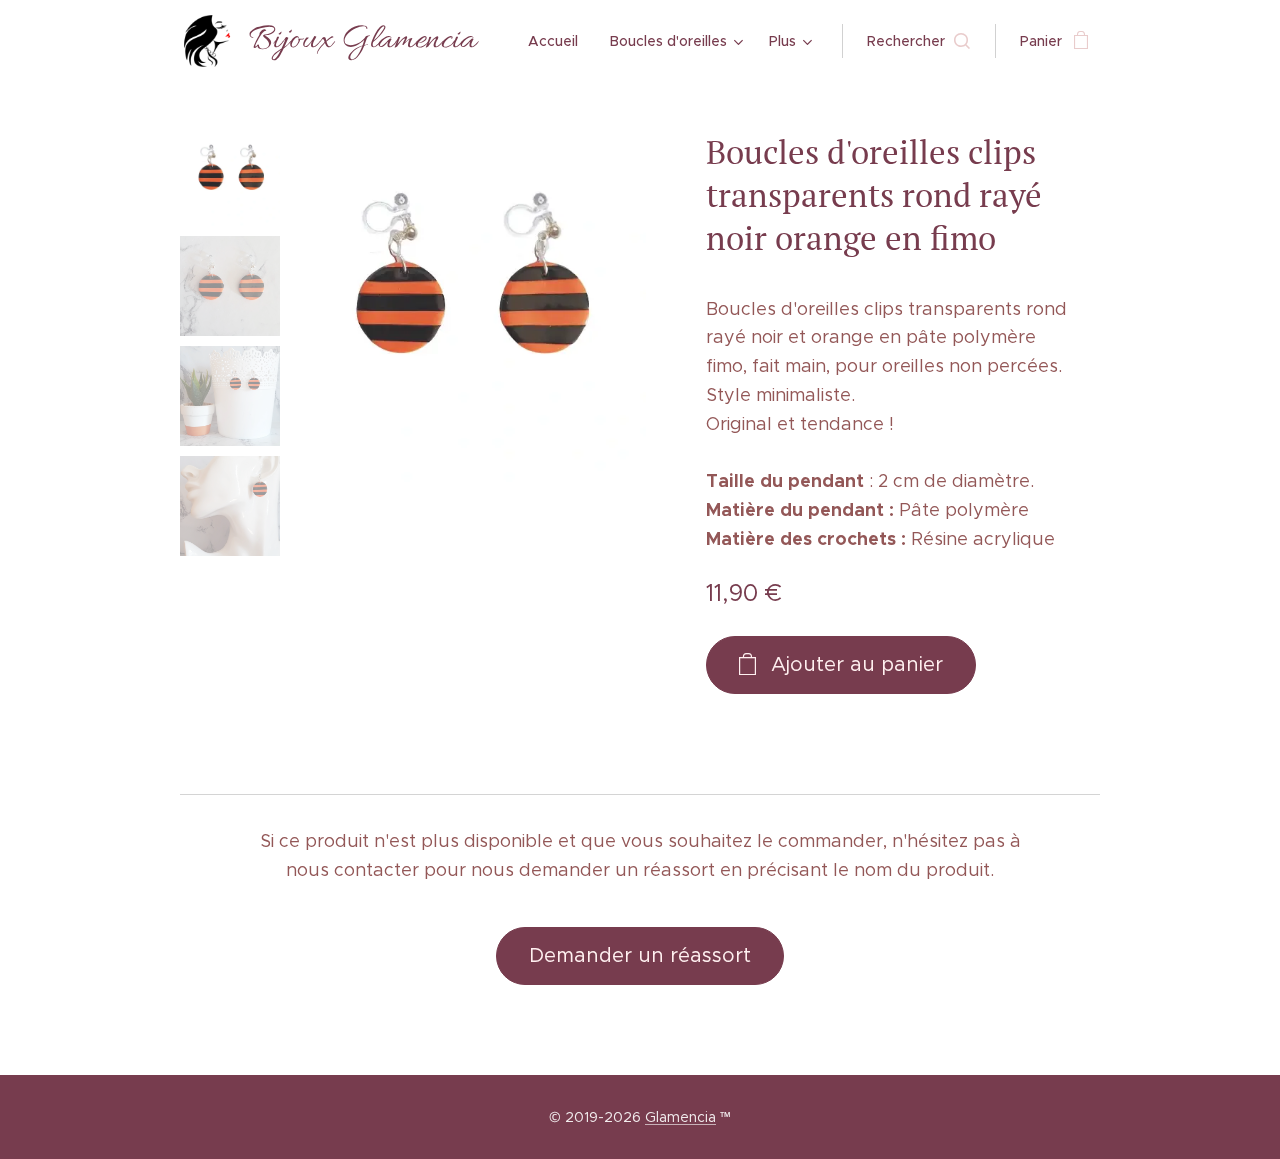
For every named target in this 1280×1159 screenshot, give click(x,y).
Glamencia (680, 1117)
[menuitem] (558, 41)
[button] (918, 41)
